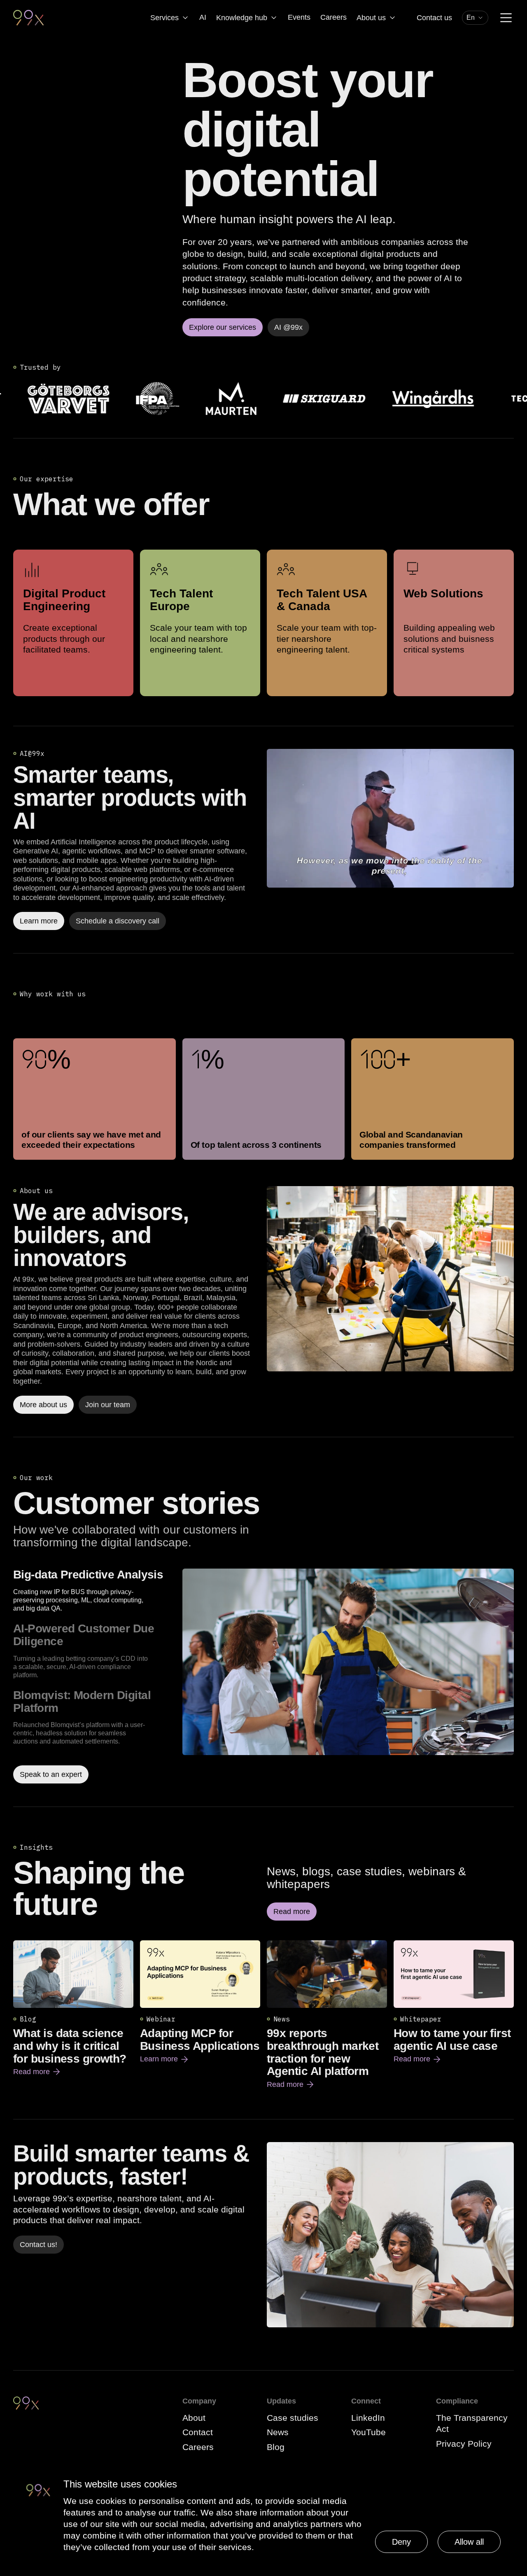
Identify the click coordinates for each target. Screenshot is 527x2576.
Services (164, 18)
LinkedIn (368, 2418)
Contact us (434, 18)
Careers (333, 17)
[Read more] (390, 1279)
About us (371, 18)
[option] (94, 1591)
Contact (198, 2432)
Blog (276, 2447)
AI (203, 17)
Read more (37, 2072)
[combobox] (475, 18)
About (194, 2418)
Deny (401, 2542)
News (278, 2432)
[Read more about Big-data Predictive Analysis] (348, 1676)
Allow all (469, 2542)
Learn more (165, 2059)
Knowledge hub (242, 18)
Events (299, 17)
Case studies (293, 2418)
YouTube (368, 2432)
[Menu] (506, 18)
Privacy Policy (464, 2444)
